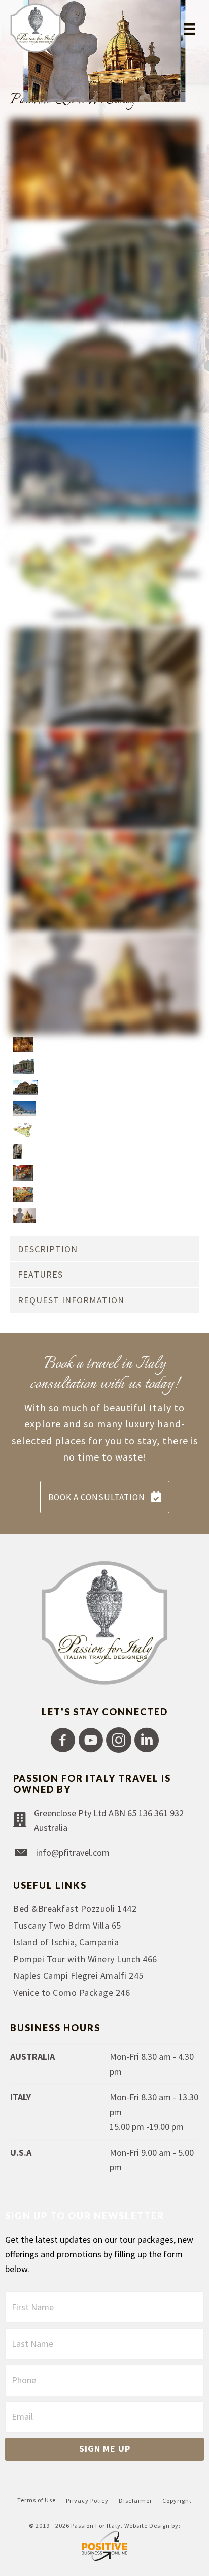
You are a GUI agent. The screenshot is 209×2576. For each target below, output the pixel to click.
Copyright (177, 2501)
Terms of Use (37, 2500)
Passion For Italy (96, 2525)
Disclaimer (135, 2501)
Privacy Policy (87, 2501)
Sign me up (105, 2449)
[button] (63, 1740)
